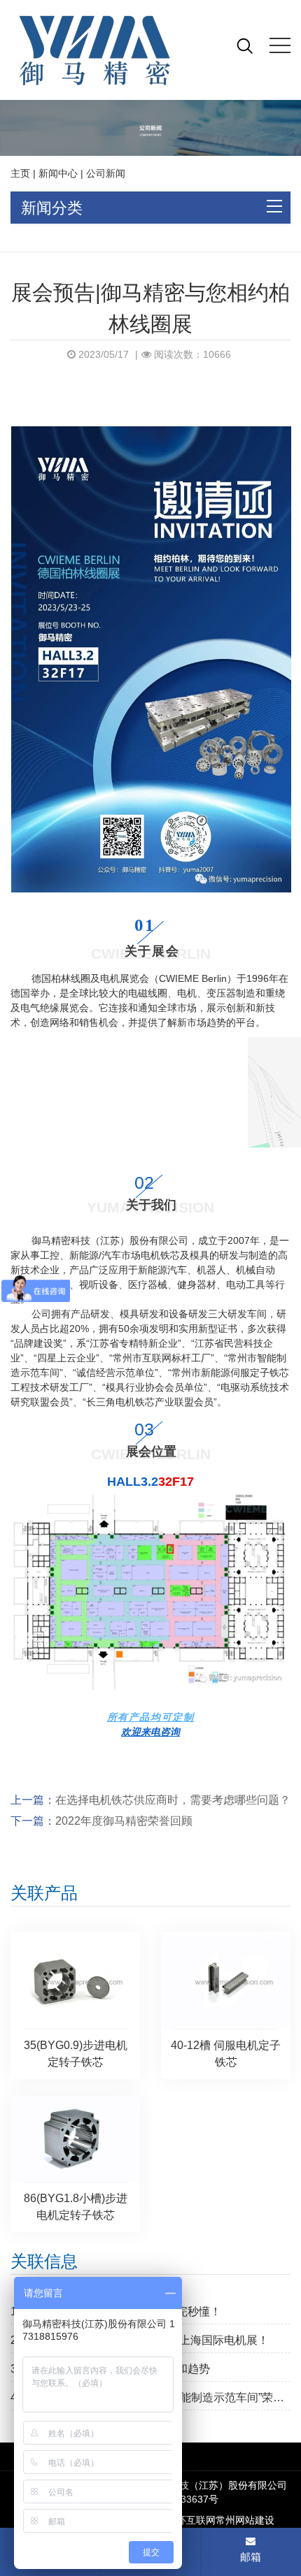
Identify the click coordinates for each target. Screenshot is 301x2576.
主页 (20, 173)
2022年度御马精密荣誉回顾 (124, 1821)
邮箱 (251, 2557)
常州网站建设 (245, 2520)
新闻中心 (58, 173)
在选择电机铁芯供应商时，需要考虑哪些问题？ (173, 1800)
